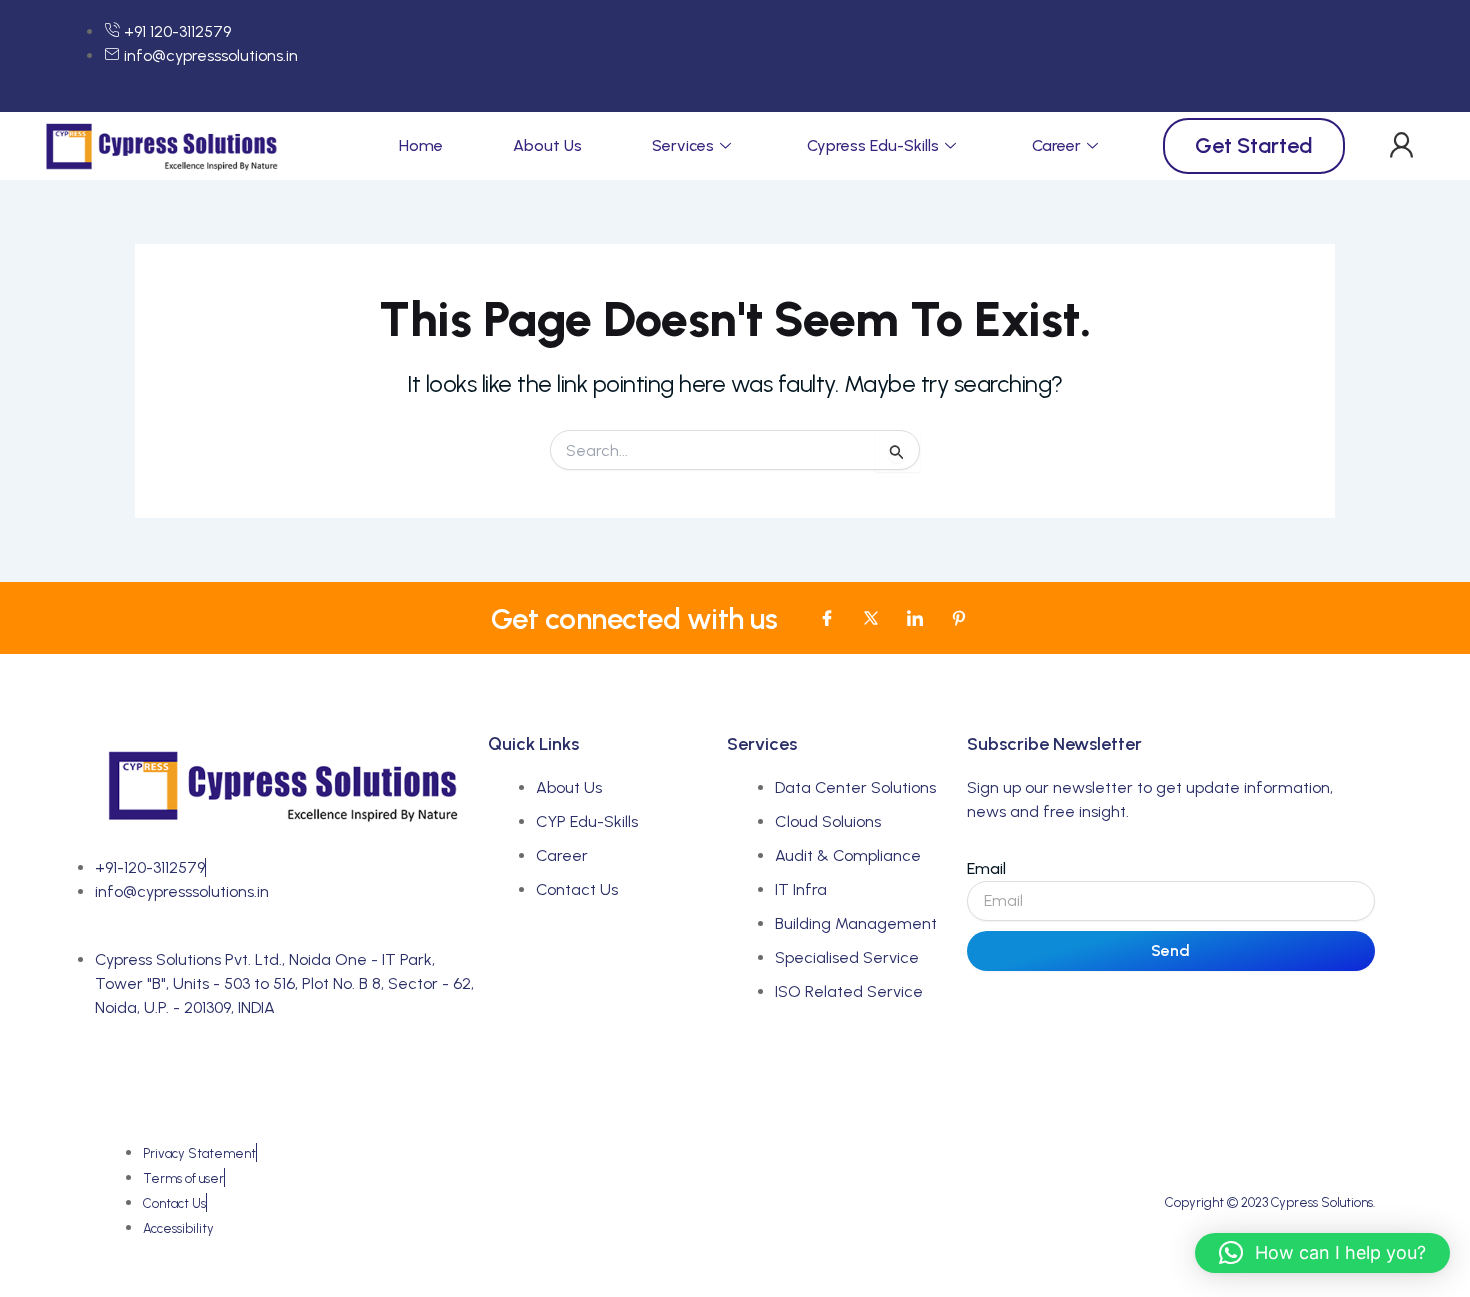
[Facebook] (827, 618)
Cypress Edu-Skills (873, 145)
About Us (547, 145)
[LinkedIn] (915, 618)
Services (683, 145)
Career (1056, 145)
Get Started (1254, 145)
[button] (1401, 146)
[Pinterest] (959, 618)
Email (986, 868)
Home (421, 145)
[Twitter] (871, 618)
